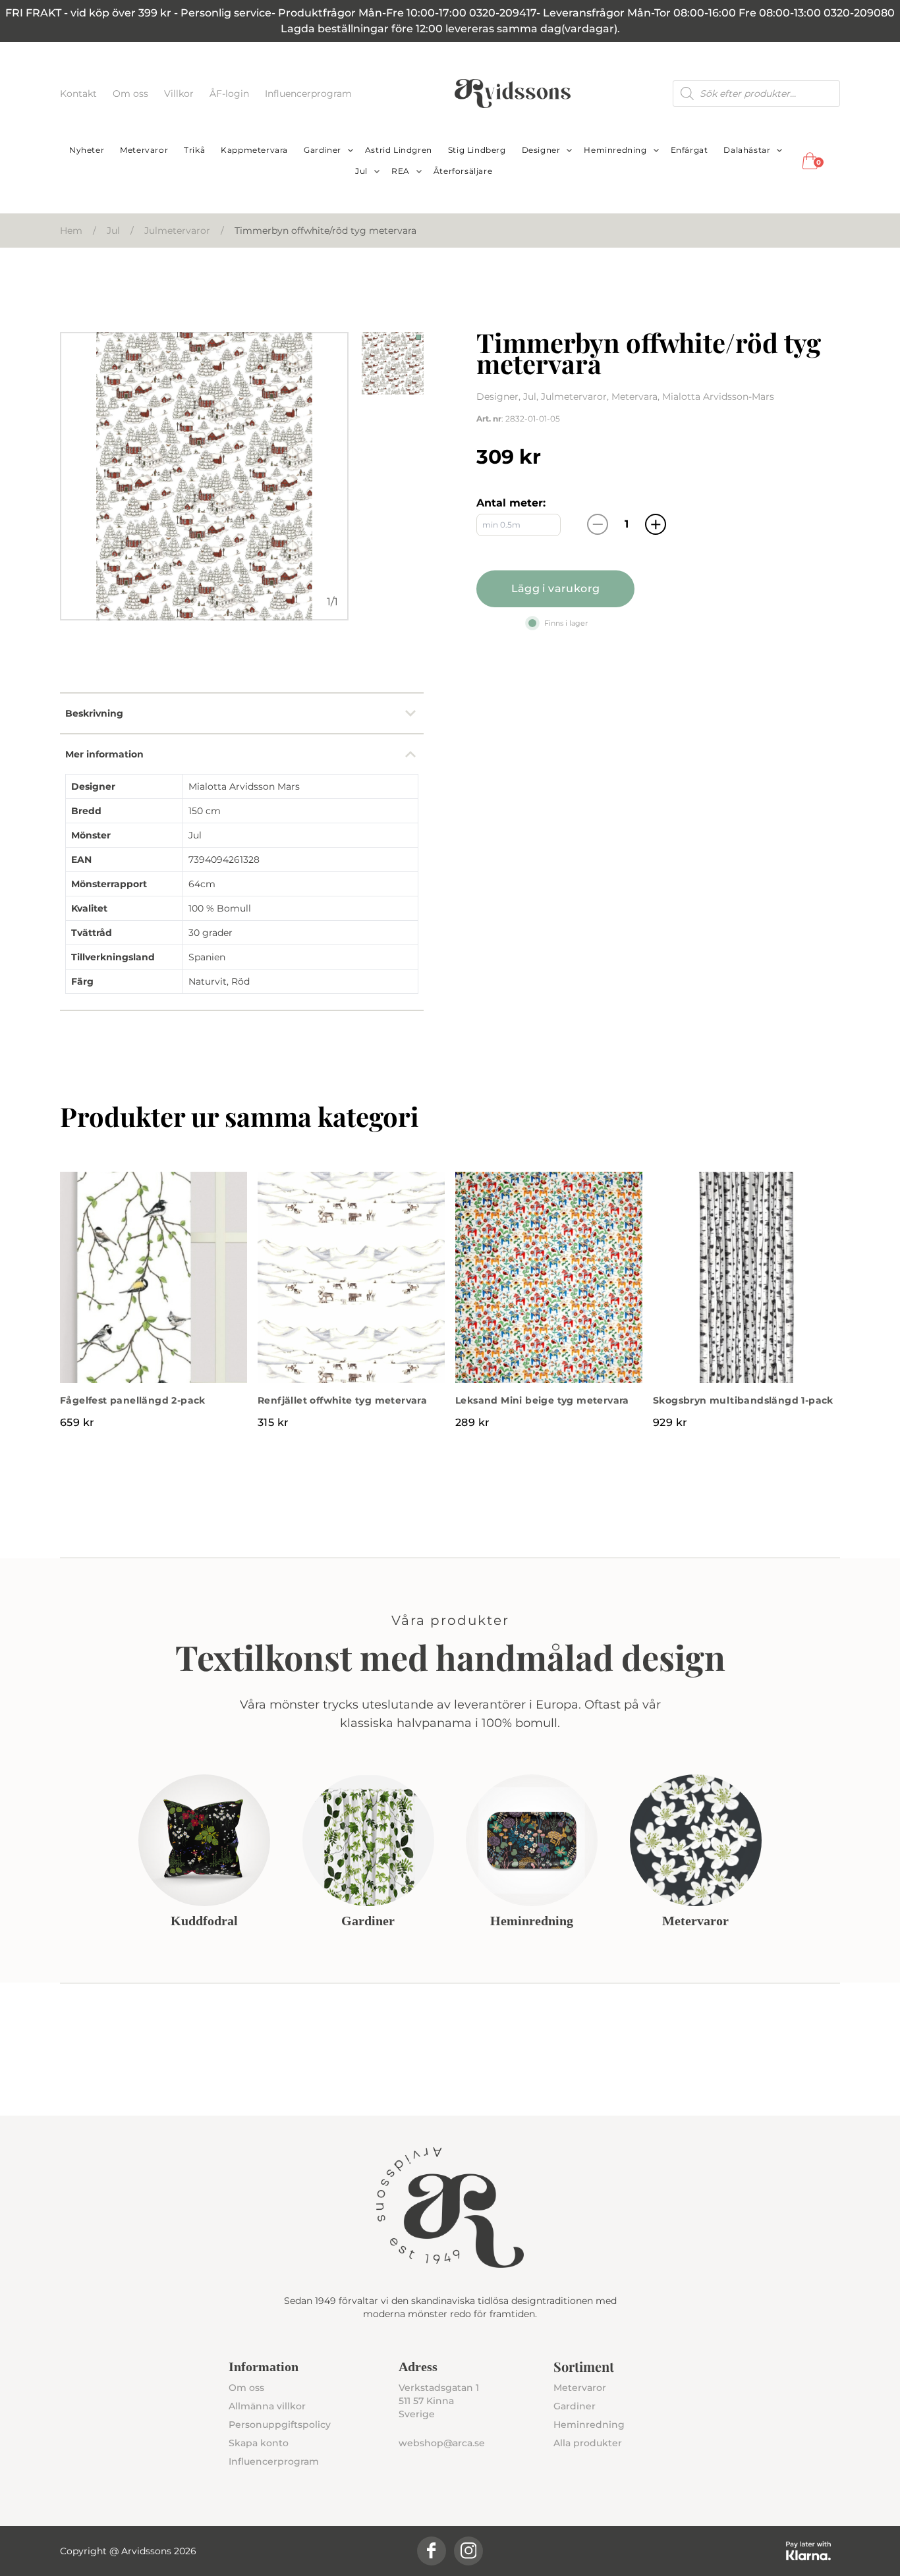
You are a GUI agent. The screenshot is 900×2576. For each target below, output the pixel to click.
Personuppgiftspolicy (280, 2425)
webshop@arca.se (442, 2443)
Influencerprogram (308, 94)
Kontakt (80, 94)
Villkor (180, 94)
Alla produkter (588, 2443)
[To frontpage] (513, 94)
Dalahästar (747, 150)
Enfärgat (689, 150)
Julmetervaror (177, 231)
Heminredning (615, 150)
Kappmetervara (254, 150)
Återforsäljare (463, 171)
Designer (541, 150)
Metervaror (144, 150)
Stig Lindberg (477, 150)
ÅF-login (231, 94)
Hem (71, 231)
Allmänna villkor (267, 2406)
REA (401, 171)
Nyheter (87, 150)
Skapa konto (259, 2443)
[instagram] (468, 2551)
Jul (361, 171)
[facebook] (432, 2551)
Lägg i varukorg (556, 589)
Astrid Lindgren (399, 150)
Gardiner (323, 150)
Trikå (194, 150)
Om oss (132, 94)
